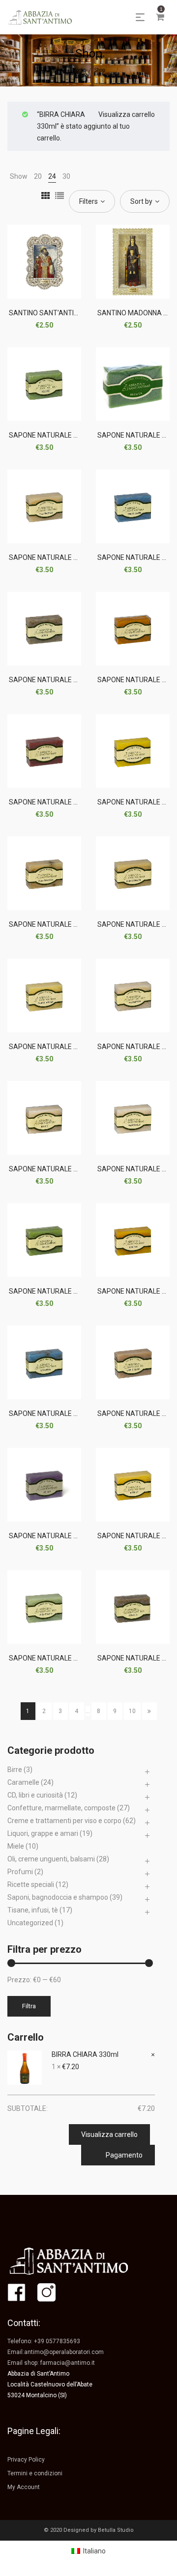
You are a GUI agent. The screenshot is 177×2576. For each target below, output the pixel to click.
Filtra (29, 2006)
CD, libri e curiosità (35, 1795)
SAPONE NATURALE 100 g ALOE (59, 435)
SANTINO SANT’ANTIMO (47, 313)
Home (79, 70)
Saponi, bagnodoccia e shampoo (58, 1897)
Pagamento (124, 2155)
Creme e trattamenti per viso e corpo (64, 1821)
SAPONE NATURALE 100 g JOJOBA (64, 1536)
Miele (16, 1846)
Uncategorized (30, 1923)
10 (132, 1711)
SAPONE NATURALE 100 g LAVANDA (66, 1413)
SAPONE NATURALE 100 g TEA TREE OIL (72, 557)
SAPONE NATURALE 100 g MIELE (60, 1169)
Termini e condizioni (35, 2473)
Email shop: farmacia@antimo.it (51, 2363)
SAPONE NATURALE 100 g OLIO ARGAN (70, 1047)
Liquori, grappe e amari (43, 1833)
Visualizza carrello (127, 114)
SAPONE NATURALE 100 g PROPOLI (64, 802)
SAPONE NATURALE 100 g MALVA (62, 1291)
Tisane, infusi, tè (33, 1910)
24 (52, 176)
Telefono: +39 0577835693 (44, 2341)
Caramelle (23, 1782)
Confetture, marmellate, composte (61, 1808)
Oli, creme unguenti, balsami (51, 1859)
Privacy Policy (26, 2460)
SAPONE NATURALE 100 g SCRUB (61, 680)
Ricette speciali (31, 1884)
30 (66, 176)
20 (38, 176)
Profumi (20, 1872)
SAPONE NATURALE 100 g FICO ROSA (68, 1658)
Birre (15, 1770)
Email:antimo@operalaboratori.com (56, 2352)
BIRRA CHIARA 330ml (85, 2054)
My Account (24, 2487)
